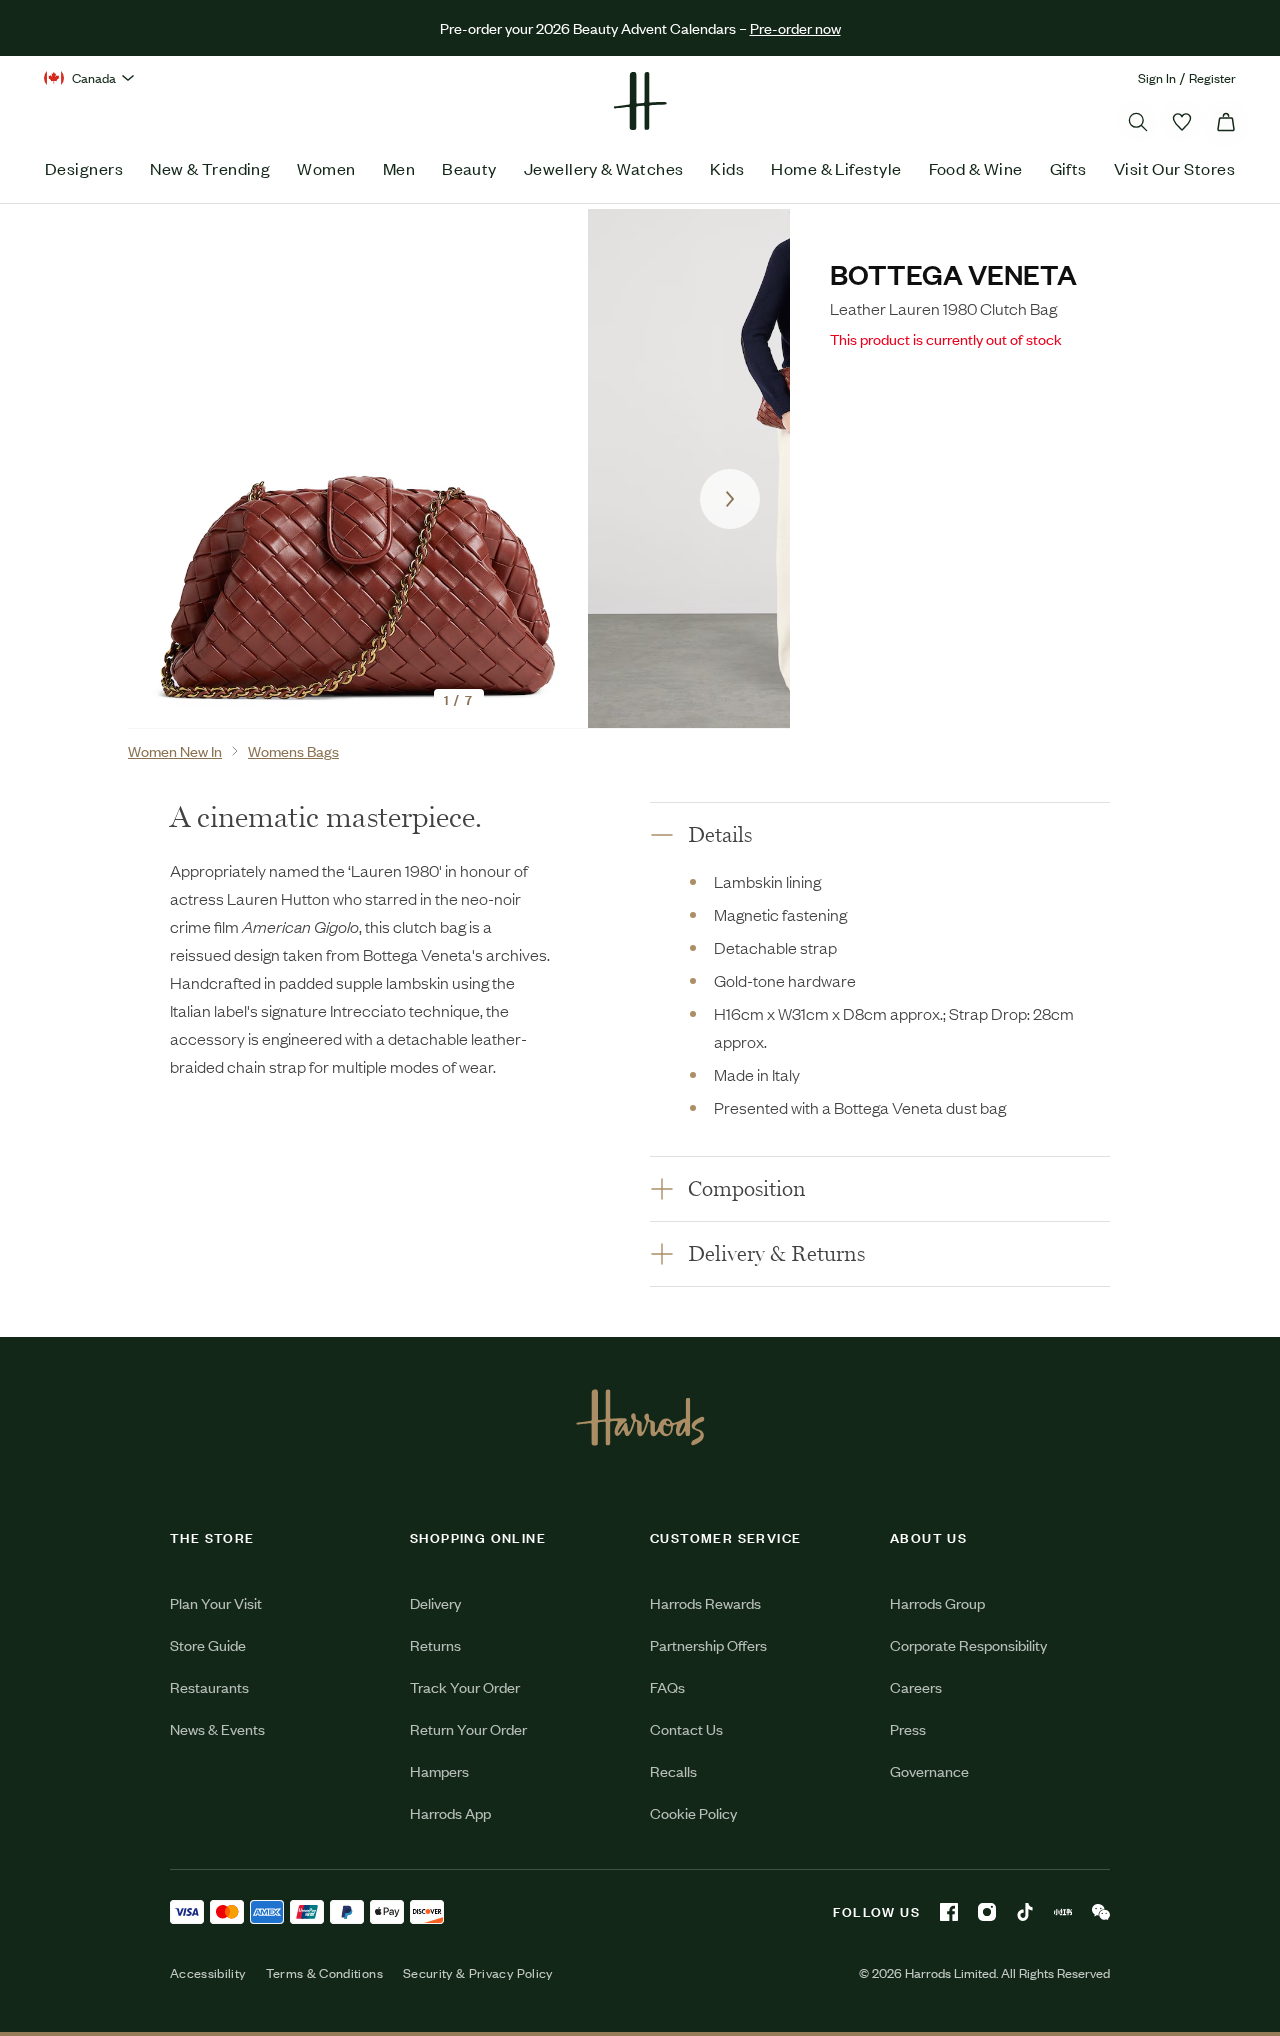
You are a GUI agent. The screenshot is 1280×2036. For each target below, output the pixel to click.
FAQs (667, 1686)
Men (399, 168)
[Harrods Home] (640, 101)
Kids (727, 168)
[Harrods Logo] (640, 1417)
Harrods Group (937, 1602)
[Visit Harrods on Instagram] (987, 1912)
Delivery (435, 1602)
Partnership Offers (708, 1644)
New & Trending (210, 168)
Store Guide (208, 1644)
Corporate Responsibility (968, 1644)
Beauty (469, 168)
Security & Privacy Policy (478, 1973)
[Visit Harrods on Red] (1063, 1912)
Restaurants (209, 1686)
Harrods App (450, 1812)
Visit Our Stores (1174, 168)
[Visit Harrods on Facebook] (949, 1912)
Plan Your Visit (216, 1602)
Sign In (1157, 77)
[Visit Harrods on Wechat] (1101, 1912)
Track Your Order (465, 1686)
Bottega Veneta (953, 273)
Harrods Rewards (705, 1602)
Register (1212, 77)
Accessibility (208, 1973)
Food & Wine (976, 168)
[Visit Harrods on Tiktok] (1025, 1912)
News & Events (217, 1728)
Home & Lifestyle (836, 168)
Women (326, 168)
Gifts (1068, 168)
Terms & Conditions (324, 1973)
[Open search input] (1138, 122)
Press (908, 1728)
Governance (929, 1770)
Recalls (673, 1770)
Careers (916, 1686)
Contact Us (686, 1728)
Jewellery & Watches (604, 168)
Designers (84, 168)
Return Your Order (468, 1728)
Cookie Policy (693, 1812)
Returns (435, 1644)
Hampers (439, 1770)
